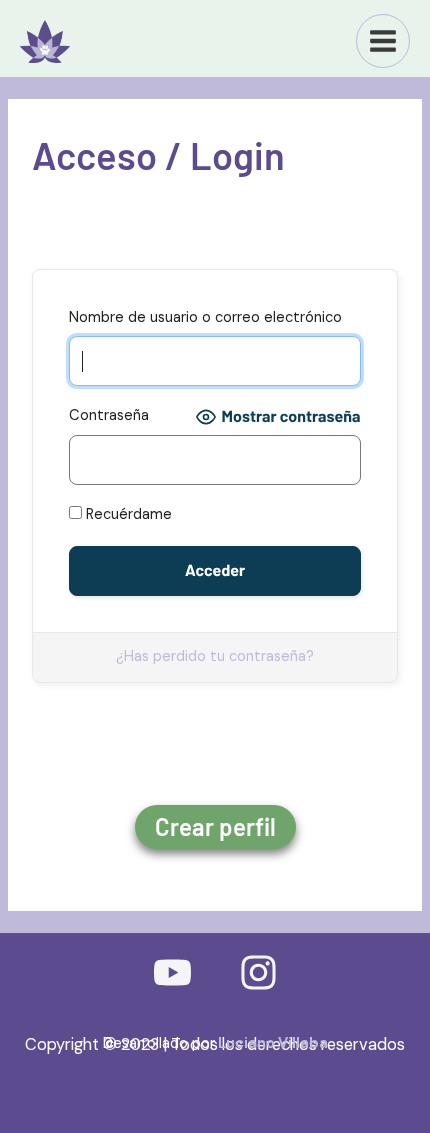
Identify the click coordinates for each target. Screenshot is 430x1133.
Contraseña (109, 415)
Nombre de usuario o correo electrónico (205, 317)
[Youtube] (172, 972)
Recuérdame (127, 514)
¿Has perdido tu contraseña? (215, 656)
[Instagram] (258, 972)
